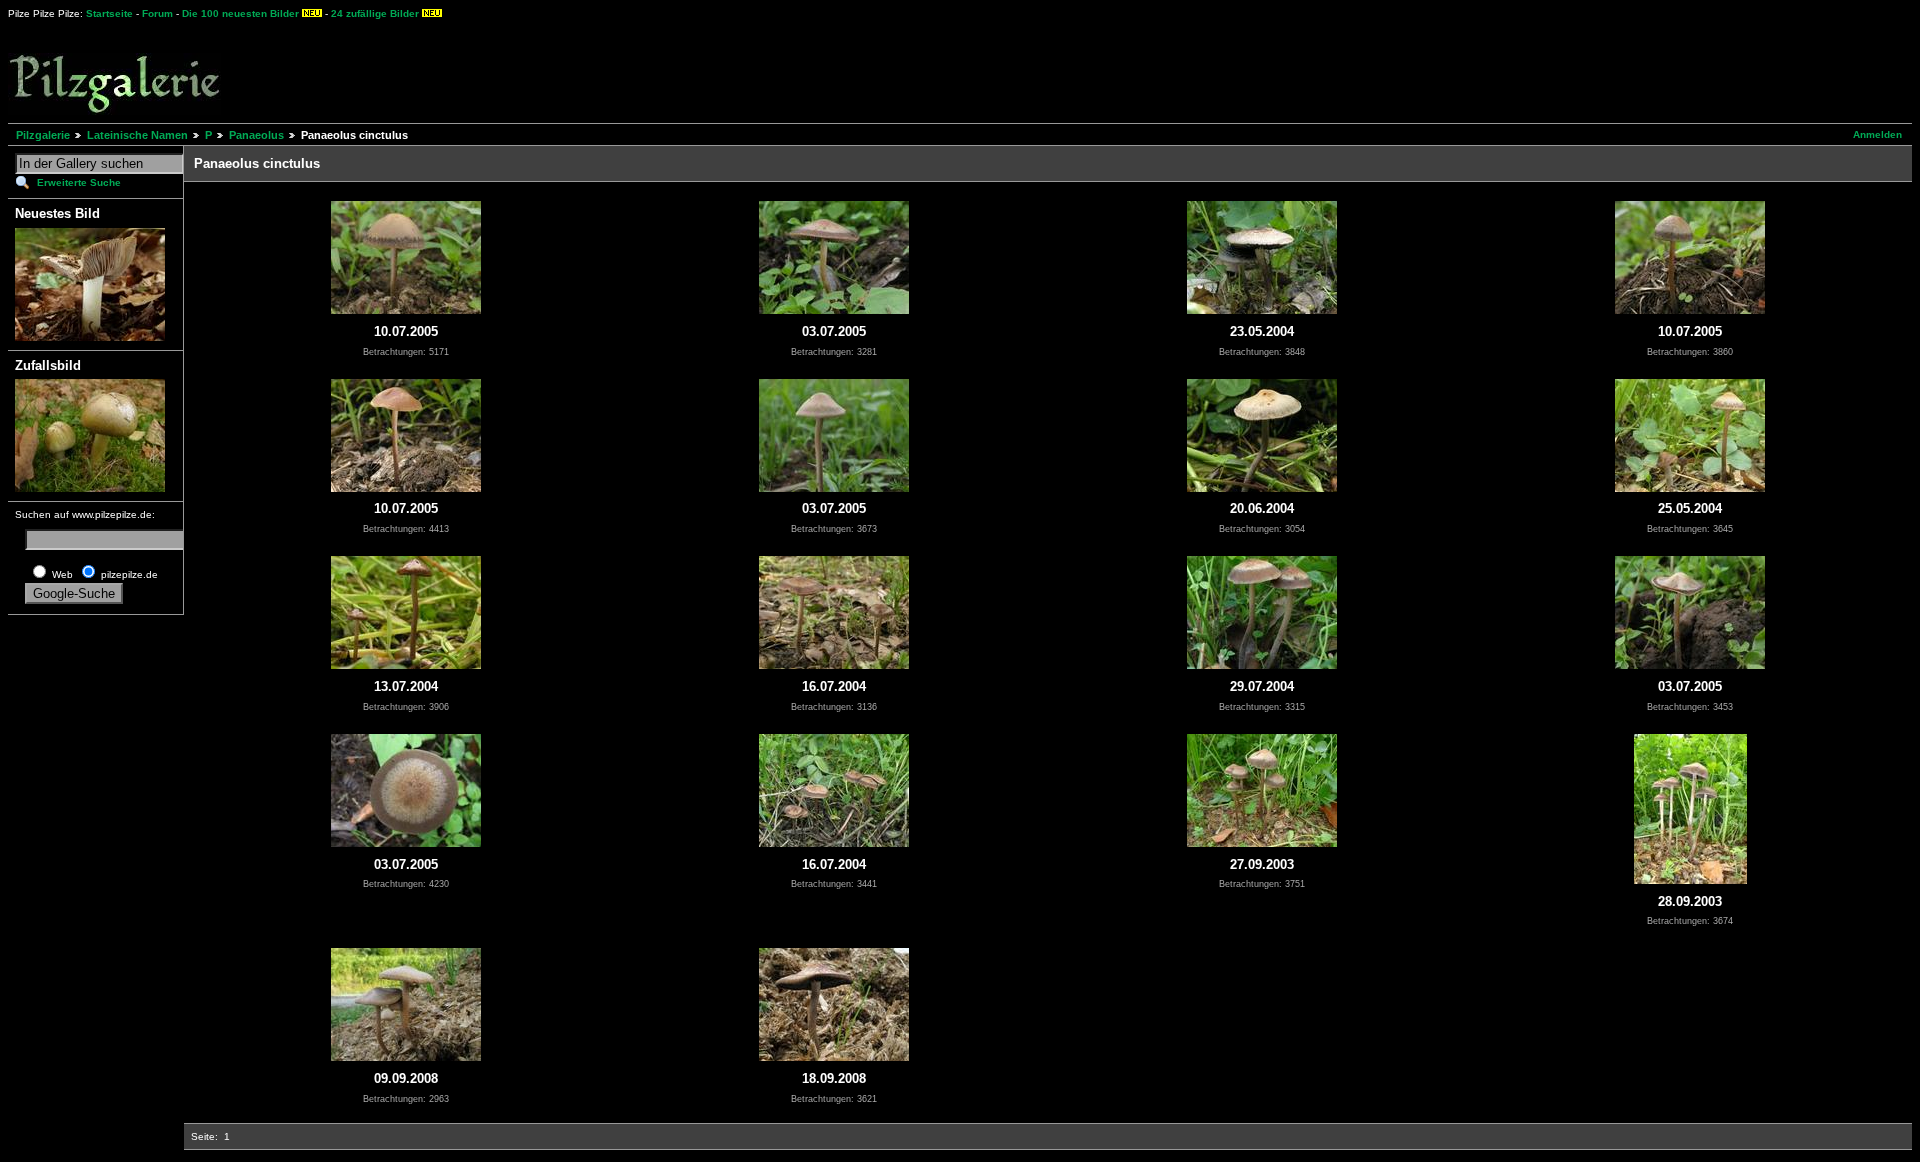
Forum (157, 13)
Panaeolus (256, 135)
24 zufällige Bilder (375, 13)
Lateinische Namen (137, 135)
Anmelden (1877, 134)
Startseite (109, 13)
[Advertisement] (741, 70)
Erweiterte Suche (79, 182)
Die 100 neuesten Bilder (240, 13)
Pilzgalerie (43, 135)
